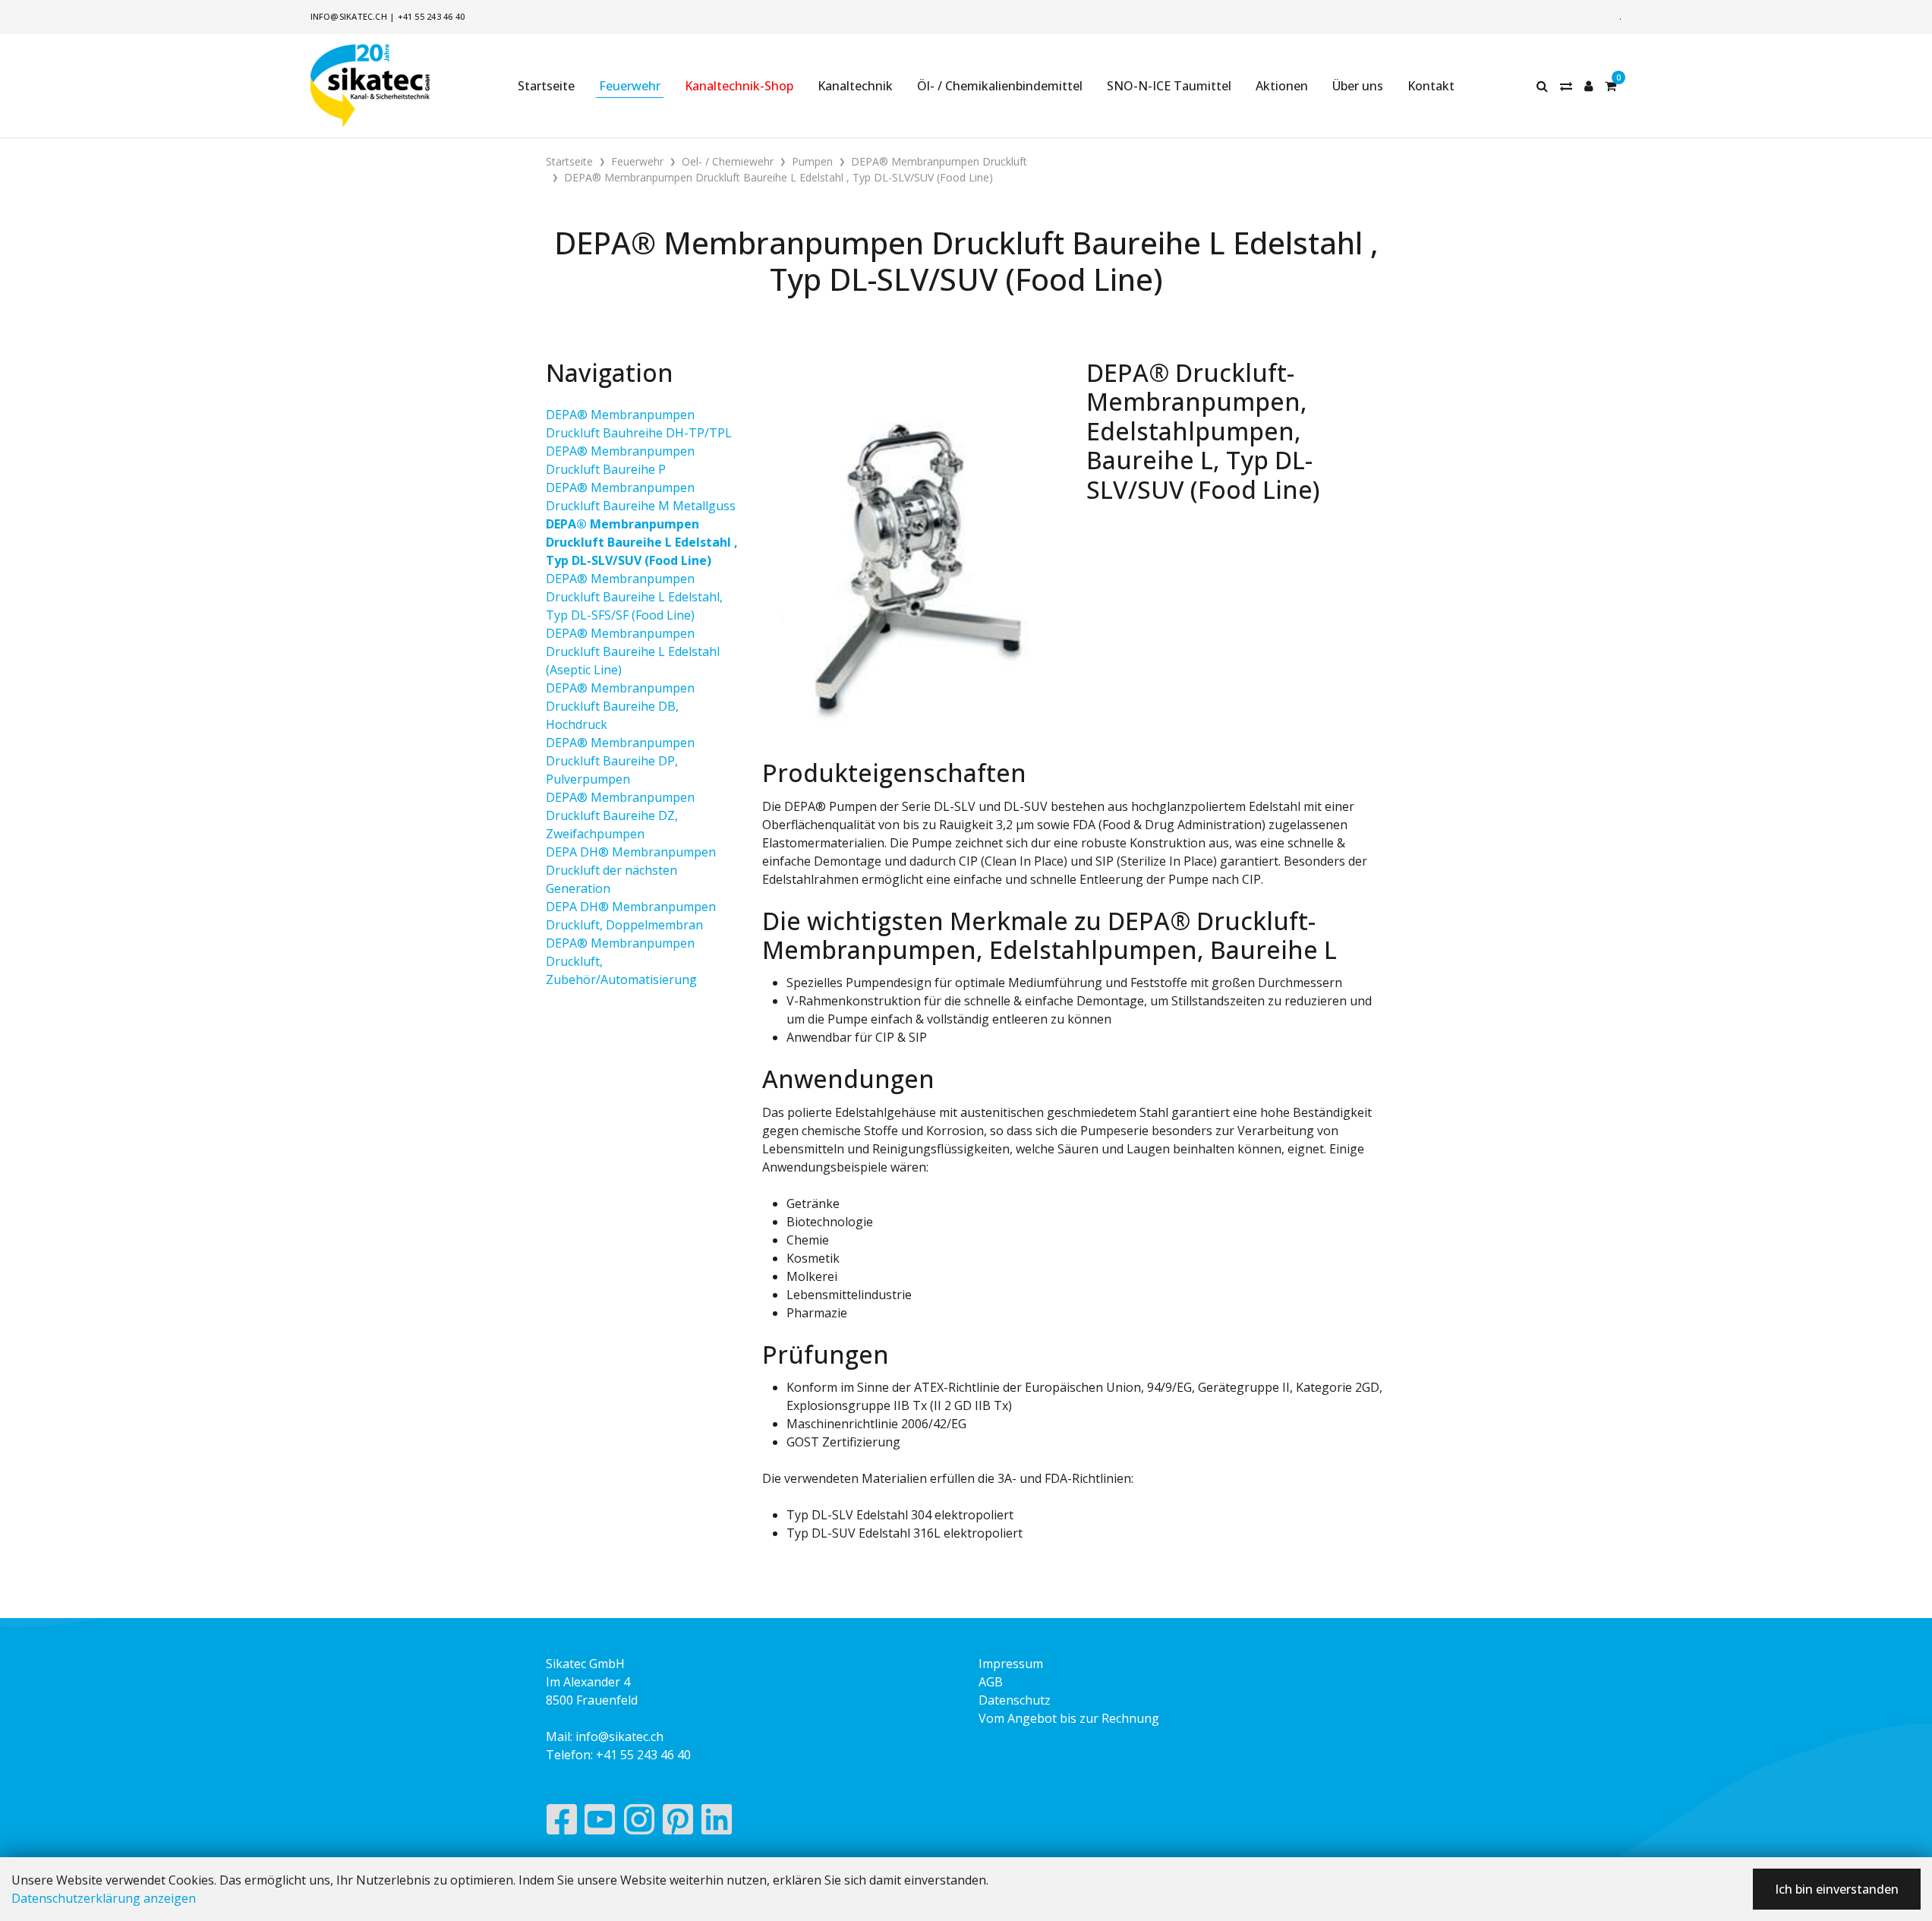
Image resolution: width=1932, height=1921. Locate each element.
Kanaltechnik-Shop (739, 86)
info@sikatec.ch (349, 16)
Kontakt (1431, 86)
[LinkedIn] (717, 1823)
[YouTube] (600, 1823)
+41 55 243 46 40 (432, 16)
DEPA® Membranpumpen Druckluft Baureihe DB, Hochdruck (620, 706)
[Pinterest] (678, 1823)
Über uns (1358, 86)
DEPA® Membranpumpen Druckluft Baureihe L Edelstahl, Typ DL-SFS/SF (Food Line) (634, 597)
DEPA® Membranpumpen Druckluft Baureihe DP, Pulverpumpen (620, 761)
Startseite (546, 86)
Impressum (1011, 1664)
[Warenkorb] (1611, 86)
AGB (991, 1682)
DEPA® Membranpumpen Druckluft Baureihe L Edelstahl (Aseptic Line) (633, 651)
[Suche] (1542, 86)
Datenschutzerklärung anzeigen (104, 1898)
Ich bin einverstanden (1837, 1889)
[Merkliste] (1566, 86)
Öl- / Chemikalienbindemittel (1000, 86)
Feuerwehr (630, 86)
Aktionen (1282, 86)
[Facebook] (561, 1823)
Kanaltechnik (855, 86)
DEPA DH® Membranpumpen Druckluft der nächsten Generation (631, 870)
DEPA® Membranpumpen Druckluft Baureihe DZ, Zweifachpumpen (620, 815)
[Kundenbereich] (1588, 86)
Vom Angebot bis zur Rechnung (1069, 1718)
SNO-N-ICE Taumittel (1169, 86)
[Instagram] (639, 1823)
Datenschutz (1015, 1700)
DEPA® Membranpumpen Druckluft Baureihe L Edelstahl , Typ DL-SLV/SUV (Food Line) (642, 542)
